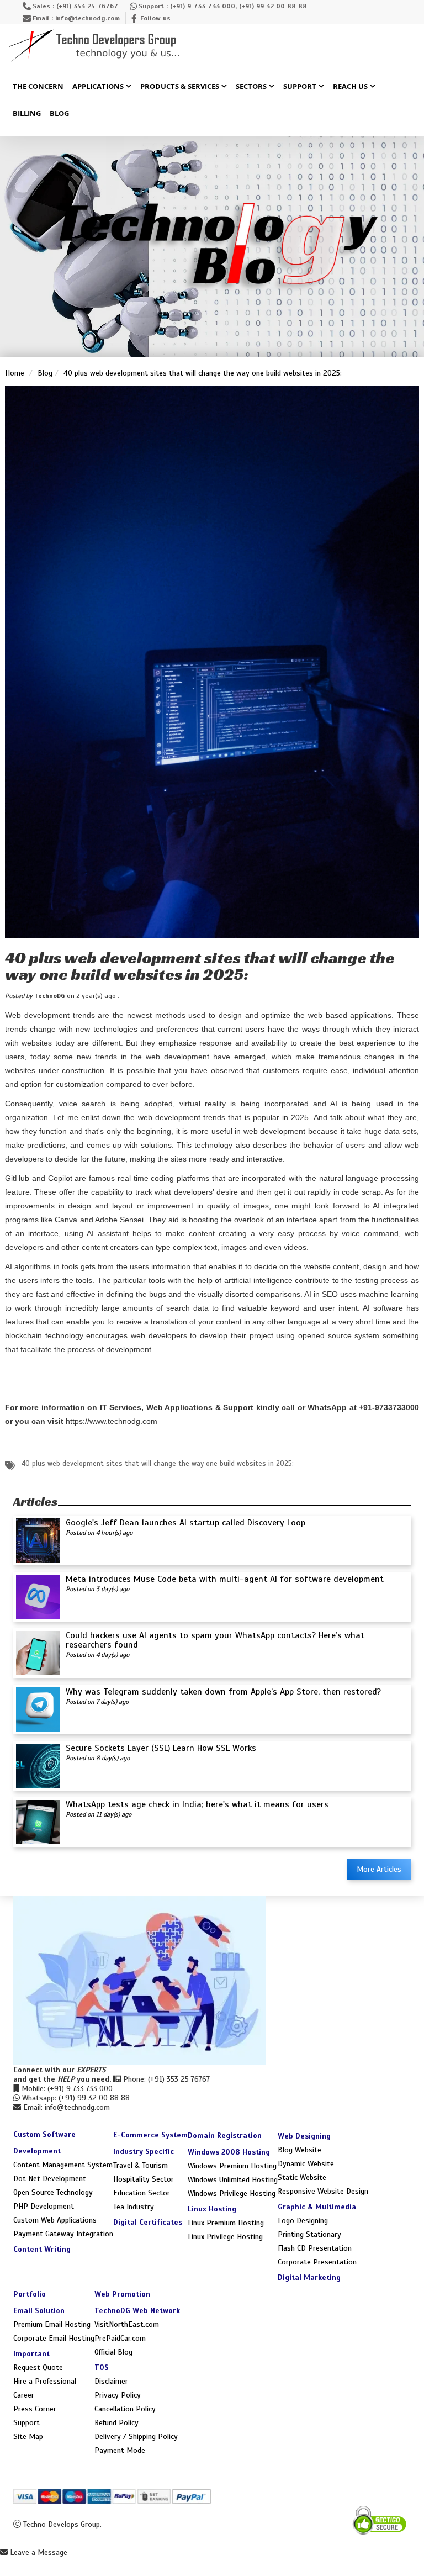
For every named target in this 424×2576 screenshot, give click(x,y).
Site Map (28, 2437)
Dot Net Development (50, 2179)
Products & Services (181, 87)
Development (37, 2151)
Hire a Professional (45, 2381)
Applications (99, 87)
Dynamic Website (306, 2164)
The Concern (38, 87)
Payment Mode (120, 2450)
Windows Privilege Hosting (232, 2194)
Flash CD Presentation (315, 2248)
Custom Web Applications (55, 2220)
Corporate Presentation (317, 2262)
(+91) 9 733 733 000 (203, 6)
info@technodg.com (88, 18)
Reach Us (351, 87)
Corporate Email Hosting (54, 2338)
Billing (27, 114)
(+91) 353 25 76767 (87, 6)
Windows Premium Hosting (232, 2166)
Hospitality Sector (144, 2179)
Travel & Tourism (141, 2165)
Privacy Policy (118, 2395)
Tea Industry (134, 2207)
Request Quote (38, 2368)
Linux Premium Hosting (226, 2223)
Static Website (302, 2178)
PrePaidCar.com (120, 2338)
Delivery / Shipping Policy (136, 2437)
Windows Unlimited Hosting (233, 2180)
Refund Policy (116, 2423)
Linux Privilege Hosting (225, 2237)
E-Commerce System (150, 2135)
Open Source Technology (53, 2192)
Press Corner (35, 2409)
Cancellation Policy (125, 2409)
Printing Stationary (309, 2234)
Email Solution (39, 2311)
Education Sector (142, 2193)
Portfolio (30, 2294)
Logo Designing (303, 2221)
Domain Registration (225, 2136)
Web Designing (304, 2136)
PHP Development (44, 2206)
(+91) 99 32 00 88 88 (273, 6)
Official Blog (113, 2352)
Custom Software (44, 2134)
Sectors (252, 87)
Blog (59, 114)
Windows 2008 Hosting (229, 2152)
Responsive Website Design (323, 2191)
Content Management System (63, 2165)
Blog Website (300, 2150)
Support (301, 87)
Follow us (155, 18)
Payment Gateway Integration (63, 2234)
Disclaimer (111, 2381)
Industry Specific (144, 2152)
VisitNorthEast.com (127, 2324)
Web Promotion (122, 2294)
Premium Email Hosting (52, 2324)
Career (24, 2395)
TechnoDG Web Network (137, 2311)
